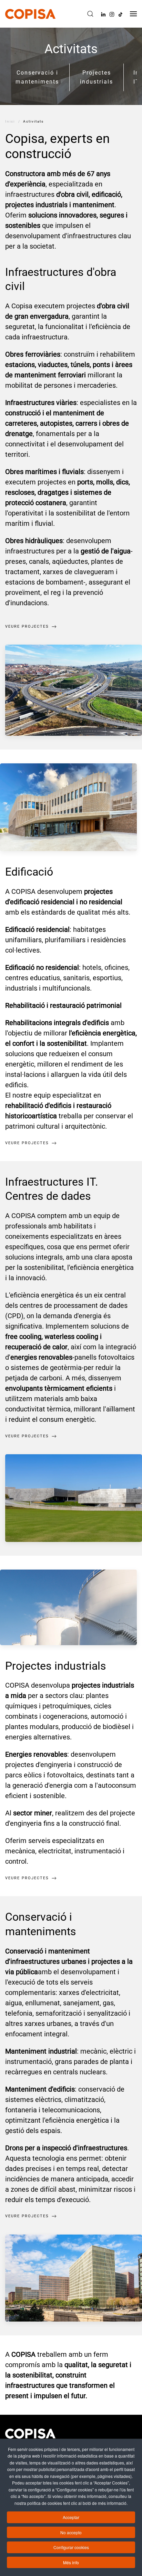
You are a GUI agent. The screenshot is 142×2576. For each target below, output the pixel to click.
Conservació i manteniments (37, 77)
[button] (90, 14)
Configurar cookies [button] (71, 2547)
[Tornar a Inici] (30, 14)
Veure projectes (27, 626)
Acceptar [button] (71, 2517)
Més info (71, 2562)
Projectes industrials (97, 77)
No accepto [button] (71, 2532)
